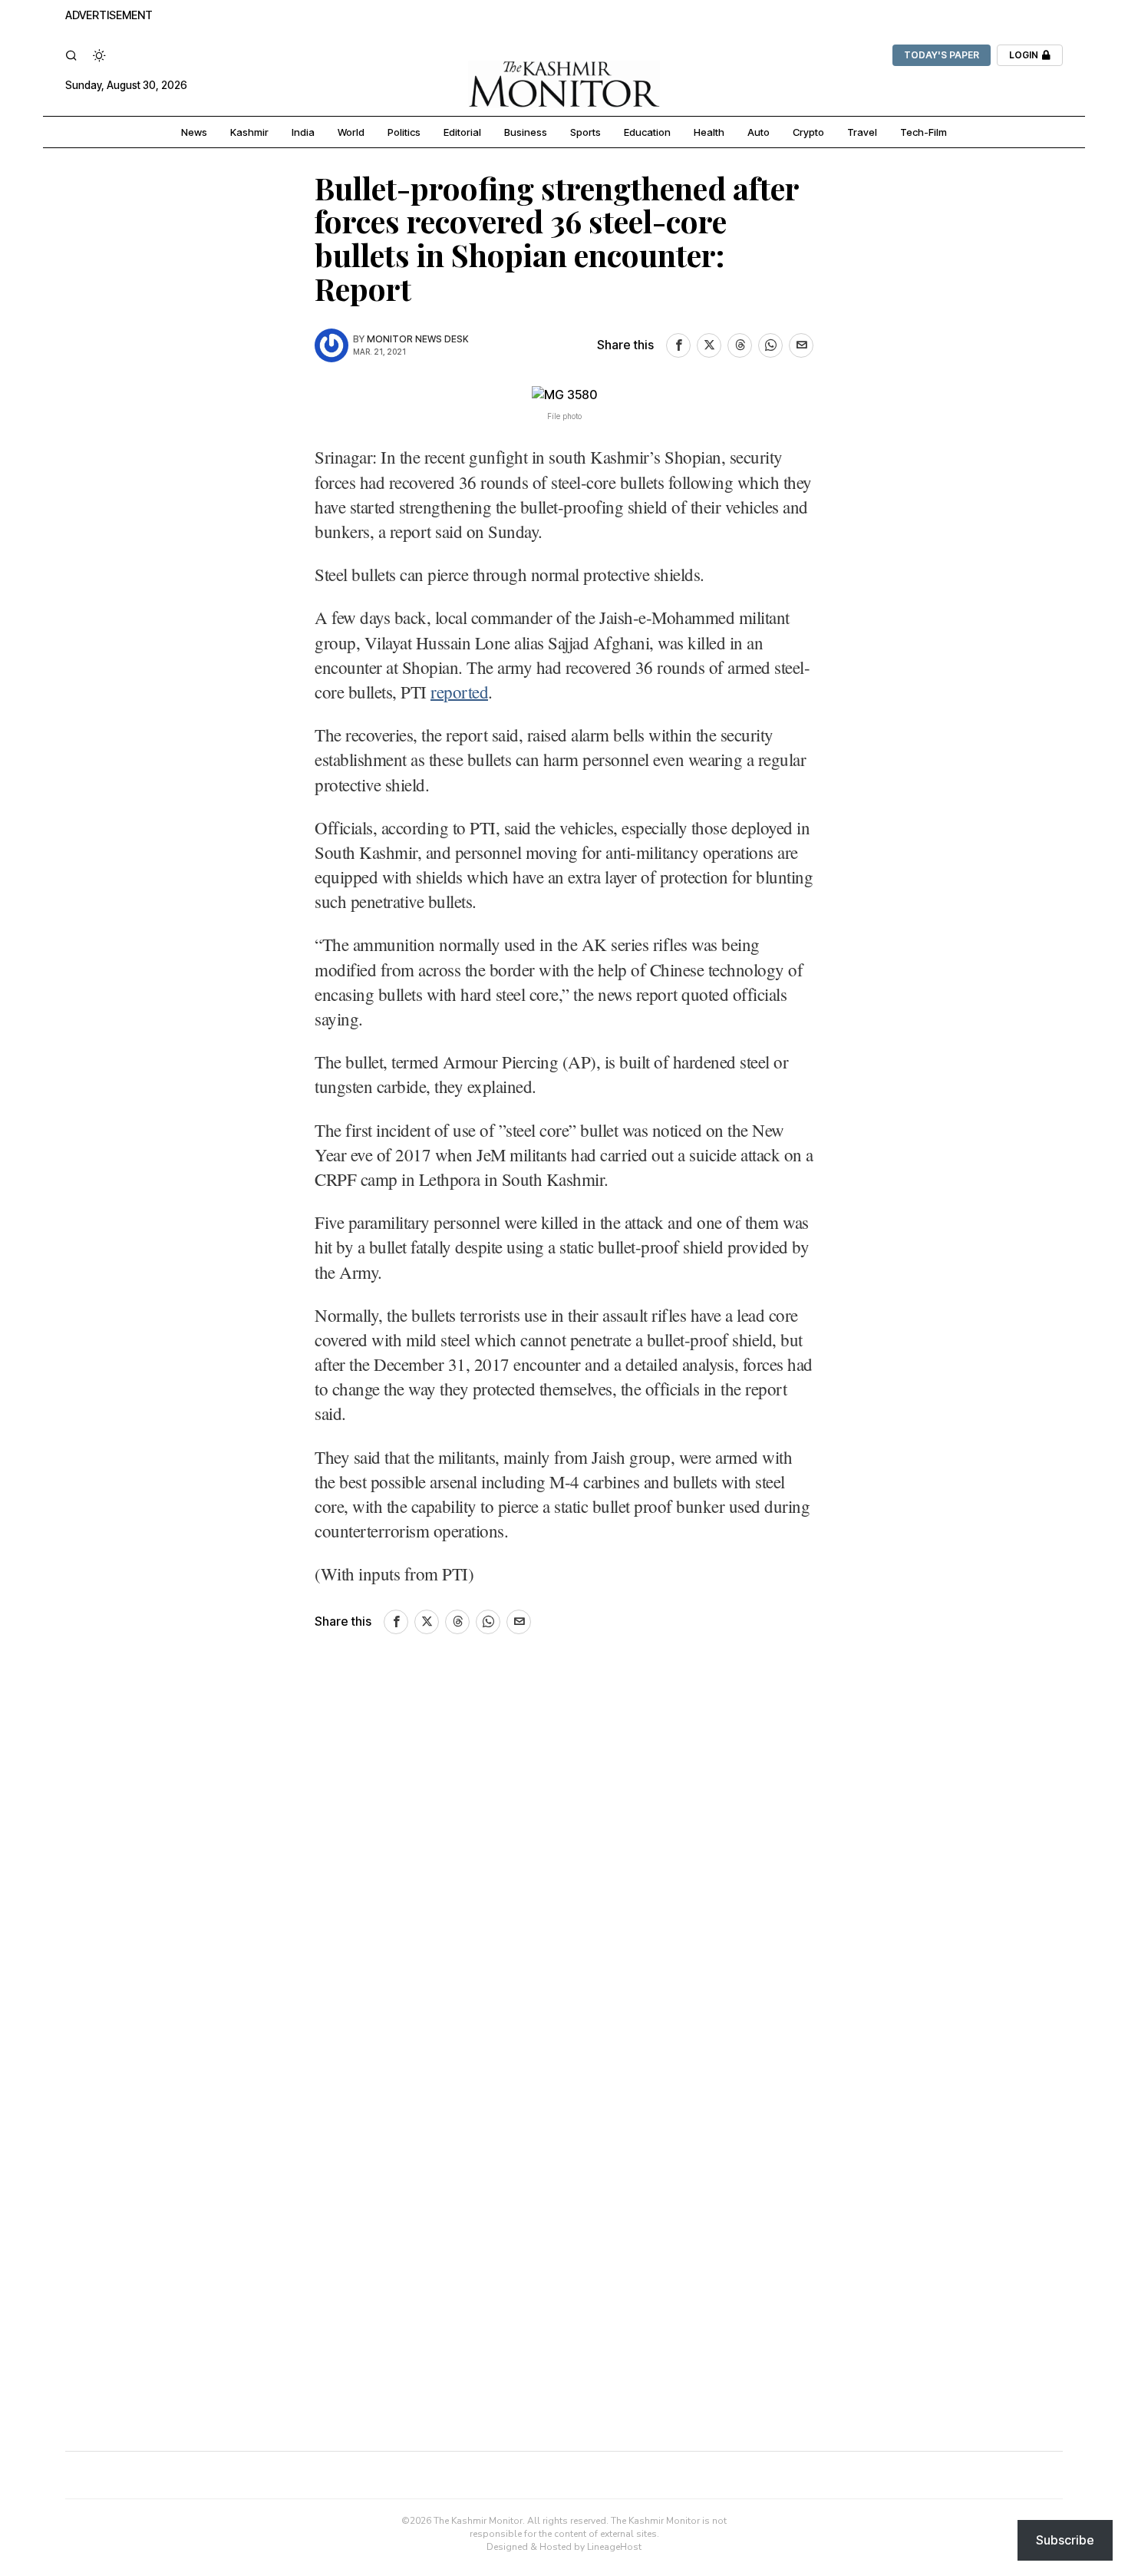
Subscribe (1065, 2540)
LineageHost (614, 2547)
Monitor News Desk (418, 339)
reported (459, 692)
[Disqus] (564, 1866)
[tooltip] (678, 345)
